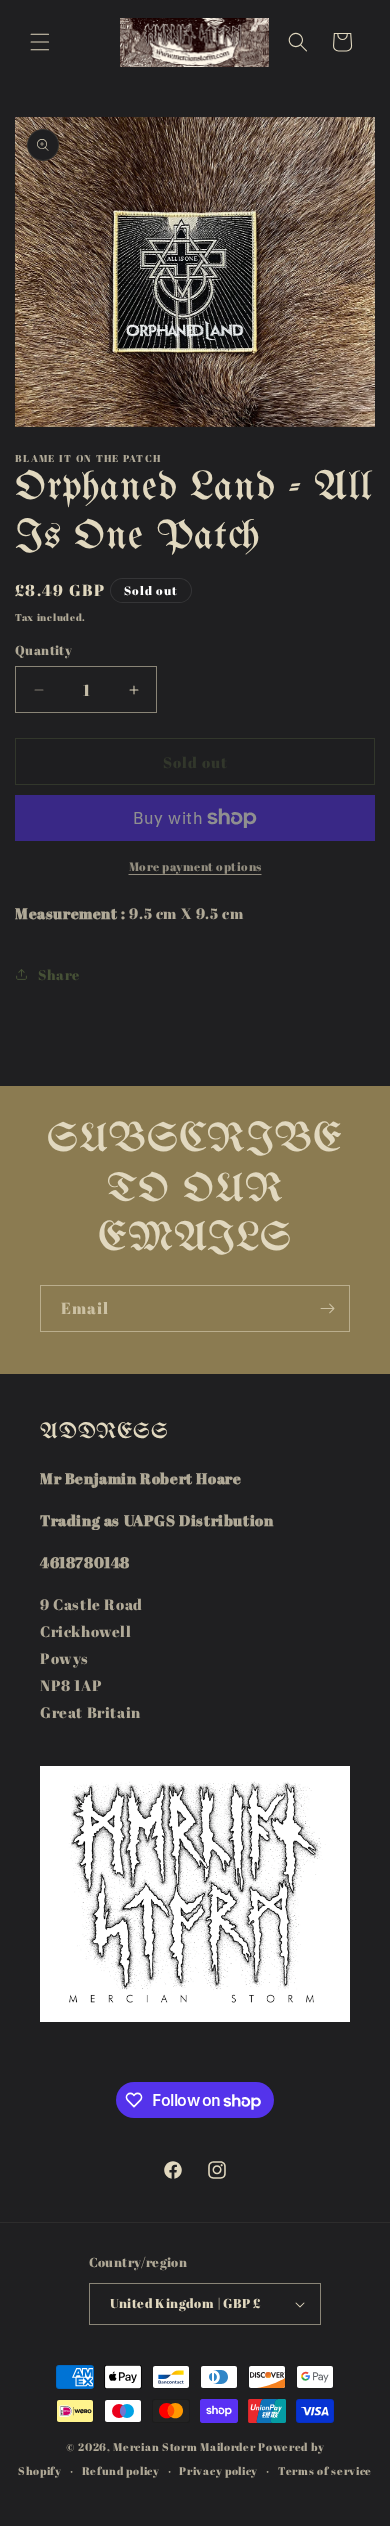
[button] (40, 42)
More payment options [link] (195, 866)
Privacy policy (218, 2470)
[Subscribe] (327, 1308)
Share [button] (59, 974)
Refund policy (121, 2470)
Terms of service (325, 2470)
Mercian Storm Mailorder (184, 2446)
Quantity (43, 650)
